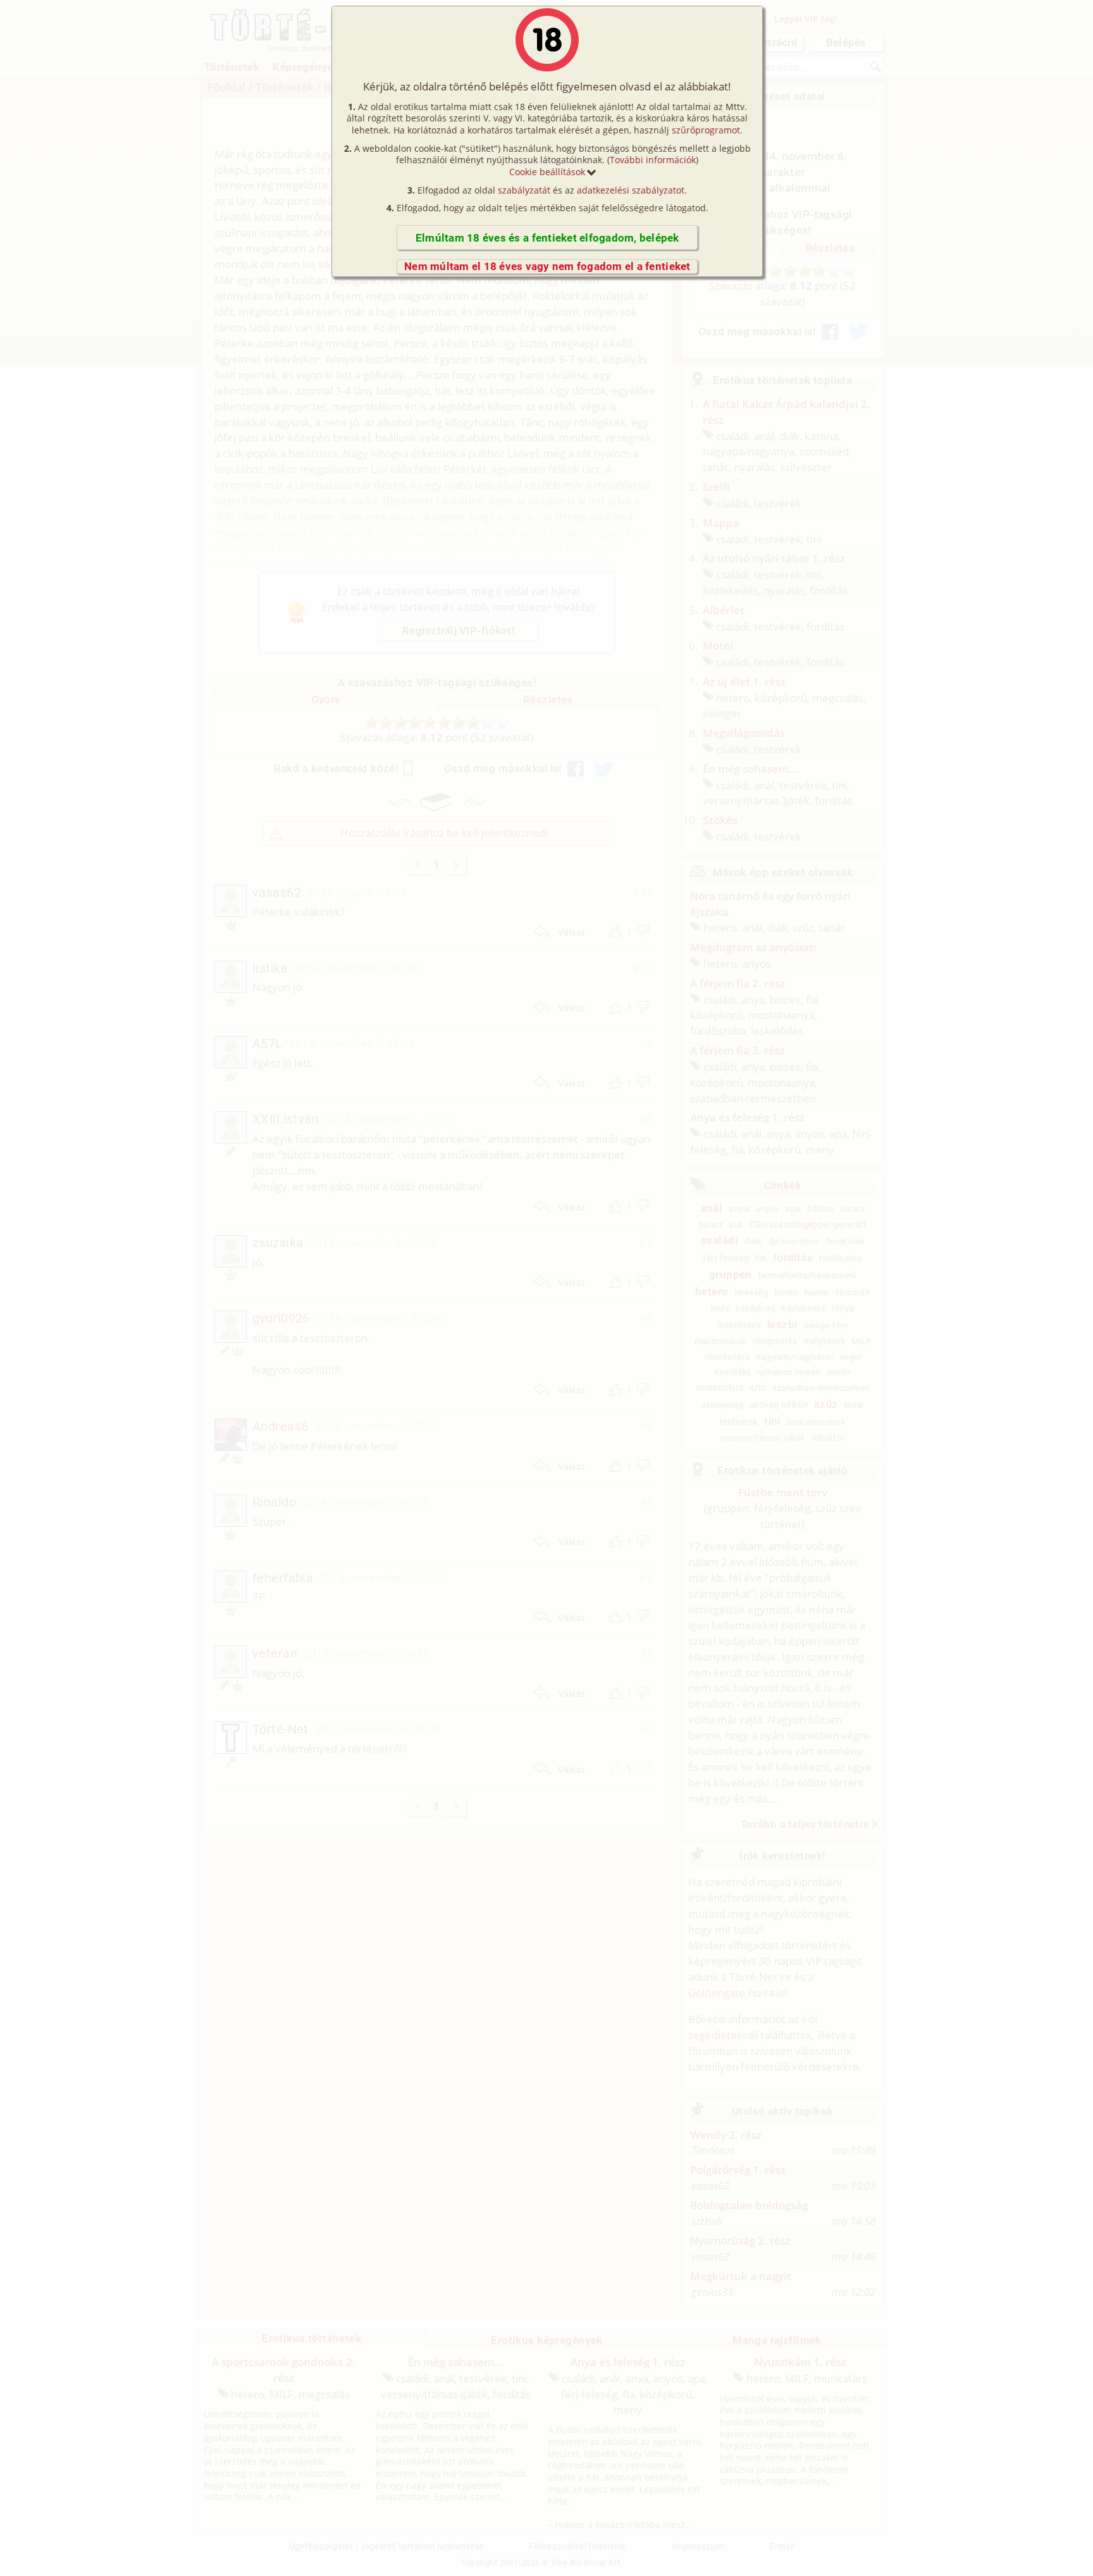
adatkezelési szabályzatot (631, 190)
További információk (653, 160)
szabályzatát (524, 190)
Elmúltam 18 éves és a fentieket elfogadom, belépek (547, 238)
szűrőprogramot (706, 130)
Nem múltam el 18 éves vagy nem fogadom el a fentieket (547, 266)
